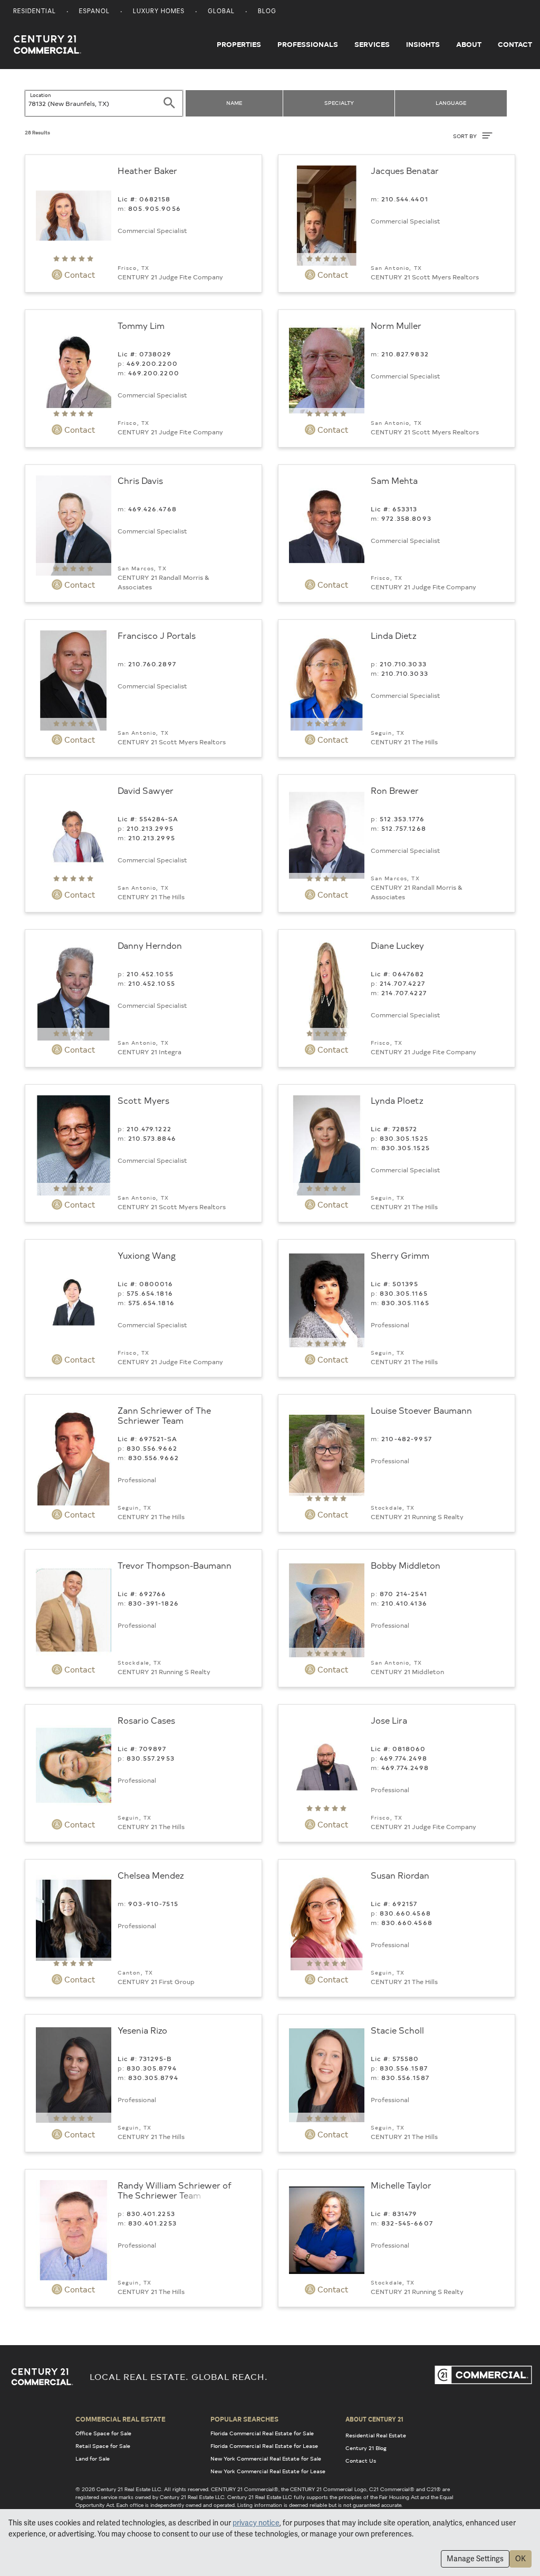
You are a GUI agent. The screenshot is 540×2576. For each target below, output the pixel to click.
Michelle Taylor (401, 2185)
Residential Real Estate (376, 2435)
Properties (239, 44)
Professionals (308, 44)
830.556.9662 (152, 1448)
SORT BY (466, 136)
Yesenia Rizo (142, 2030)
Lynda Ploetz (397, 1100)
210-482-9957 (407, 1438)
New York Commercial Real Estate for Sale (266, 2458)
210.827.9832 (405, 354)
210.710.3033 (403, 664)
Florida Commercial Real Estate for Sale (262, 2433)
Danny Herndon (150, 945)
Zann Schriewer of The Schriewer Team (164, 1415)
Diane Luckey (397, 945)
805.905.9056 (155, 208)
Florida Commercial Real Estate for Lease (264, 2446)
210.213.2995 (150, 828)
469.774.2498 (403, 1758)
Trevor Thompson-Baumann (175, 1565)
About (469, 44)
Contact (515, 44)
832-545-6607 (407, 2223)
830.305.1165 (404, 1293)
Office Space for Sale (103, 2433)
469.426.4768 (152, 509)
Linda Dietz (394, 635)
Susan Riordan (400, 1875)
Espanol (94, 12)
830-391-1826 (153, 1603)
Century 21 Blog (366, 2448)
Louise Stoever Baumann (421, 1410)
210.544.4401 (405, 199)
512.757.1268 (404, 828)
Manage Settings (475, 2559)
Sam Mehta (394, 480)
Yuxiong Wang (147, 1255)
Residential (35, 12)
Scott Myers (143, 1100)
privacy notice (256, 2523)
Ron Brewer (395, 790)
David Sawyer (146, 790)
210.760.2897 (152, 664)
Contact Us (361, 2461)
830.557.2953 (151, 1758)
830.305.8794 (152, 2068)
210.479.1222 (149, 1129)
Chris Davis (140, 480)
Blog (267, 12)
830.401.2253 (151, 2213)
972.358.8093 (406, 518)
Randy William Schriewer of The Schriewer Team (175, 2190)
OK (520, 2559)
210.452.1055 (150, 974)
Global (221, 12)
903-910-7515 (153, 1903)
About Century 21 (374, 2419)
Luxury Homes (159, 12)
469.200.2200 (152, 363)
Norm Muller (396, 325)
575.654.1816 (150, 1293)
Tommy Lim (141, 325)
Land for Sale (93, 2458)
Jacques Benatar (405, 170)
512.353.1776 (402, 819)
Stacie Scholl (397, 2030)
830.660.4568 (405, 1913)
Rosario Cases (146, 1720)
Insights (423, 44)
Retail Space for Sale (103, 2446)
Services (372, 44)
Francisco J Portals (157, 635)
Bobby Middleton (406, 1565)
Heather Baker (147, 170)
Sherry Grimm (400, 1255)
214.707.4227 (402, 983)
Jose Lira (389, 1720)
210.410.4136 (404, 1603)
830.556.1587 (404, 2068)
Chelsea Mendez (151, 1875)
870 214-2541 (403, 1593)
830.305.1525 (404, 1138)
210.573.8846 (152, 1138)
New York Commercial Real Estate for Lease (268, 2471)
